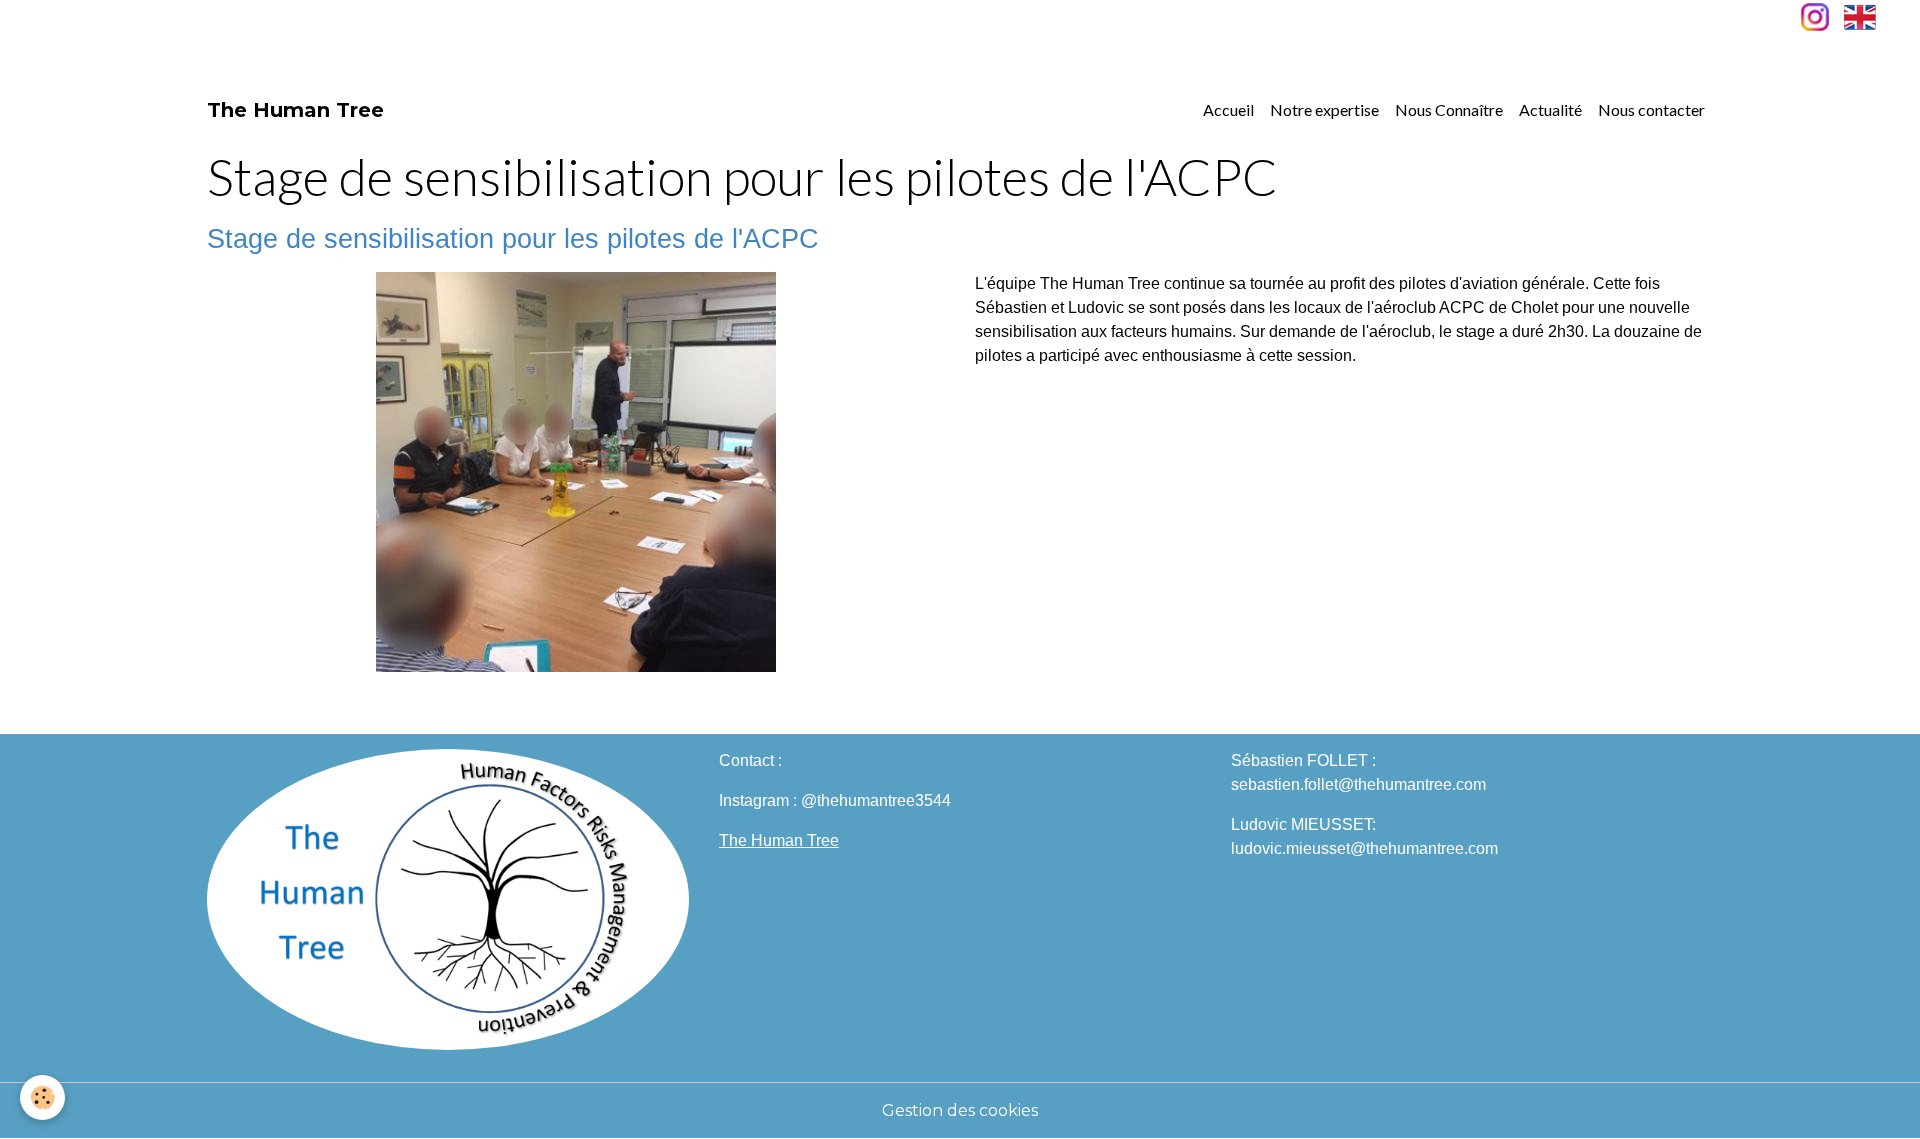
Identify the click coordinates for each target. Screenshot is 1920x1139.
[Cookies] (42, 1097)
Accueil (1228, 109)
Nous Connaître (1449, 109)
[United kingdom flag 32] (1860, 15)
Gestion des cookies (960, 1110)
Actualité (1550, 109)
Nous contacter (1651, 109)
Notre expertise (1324, 109)
